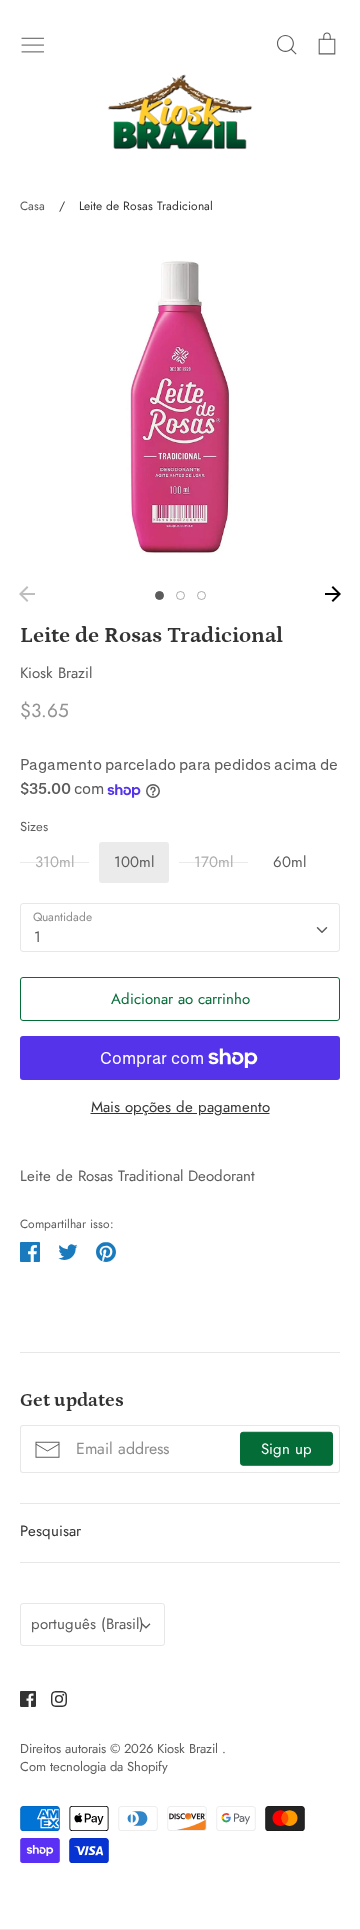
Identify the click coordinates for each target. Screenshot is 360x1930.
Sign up (286, 1449)
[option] (180, 407)
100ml (134, 862)
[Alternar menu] (33, 43)
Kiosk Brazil (56, 673)
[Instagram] (51, 1698)
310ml (54, 862)
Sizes (34, 827)
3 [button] (201, 595)
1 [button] (159, 595)
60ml (289, 862)
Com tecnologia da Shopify (94, 1766)
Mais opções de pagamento (180, 1107)
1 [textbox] (37, 937)
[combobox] (180, 928)
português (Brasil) (87, 1624)
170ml (213, 862)
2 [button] (180, 595)
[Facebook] (20, 1698)
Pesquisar (50, 1531)
